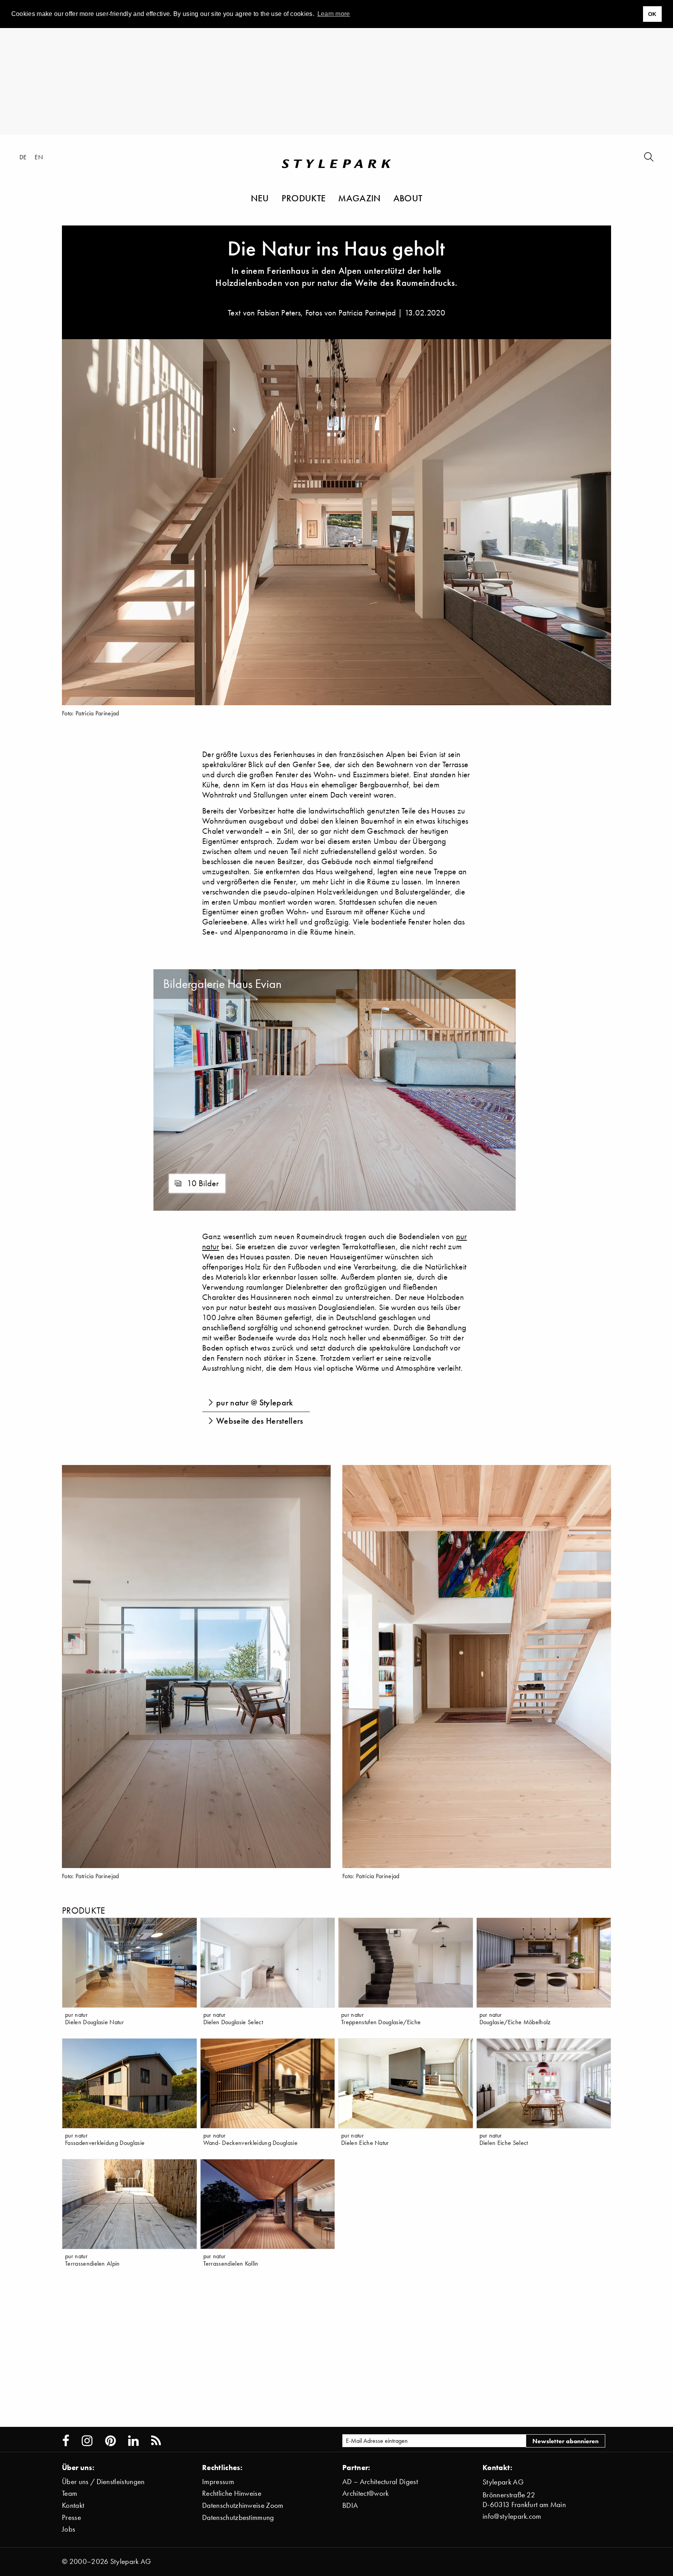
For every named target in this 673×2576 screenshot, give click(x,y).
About (408, 198)
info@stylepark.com (512, 2516)
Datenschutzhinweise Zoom (243, 2505)
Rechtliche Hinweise (232, 2493)
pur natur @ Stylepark (255, 1402)
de (23, 157)
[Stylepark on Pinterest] (110, 2441)
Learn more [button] (334, 14)
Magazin (359, 198)
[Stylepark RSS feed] (156, 2441)
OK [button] (652, 14)
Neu (260, 198)
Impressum (218, 2482)
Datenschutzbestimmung (238, 2517)
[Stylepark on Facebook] (66, 2441)
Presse (71, 2517)
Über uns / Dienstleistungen (103, 2482)
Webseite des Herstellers (260, 1421)
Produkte (304, 198)
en (39, 157)
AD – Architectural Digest (380, 2482)
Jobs (69, 2529)
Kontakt (73, 2505)
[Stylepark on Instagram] (87, 2441)
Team (70, 2493)
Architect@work (366, 2493)
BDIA (350, 2505)
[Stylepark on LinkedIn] (133, 2441)
